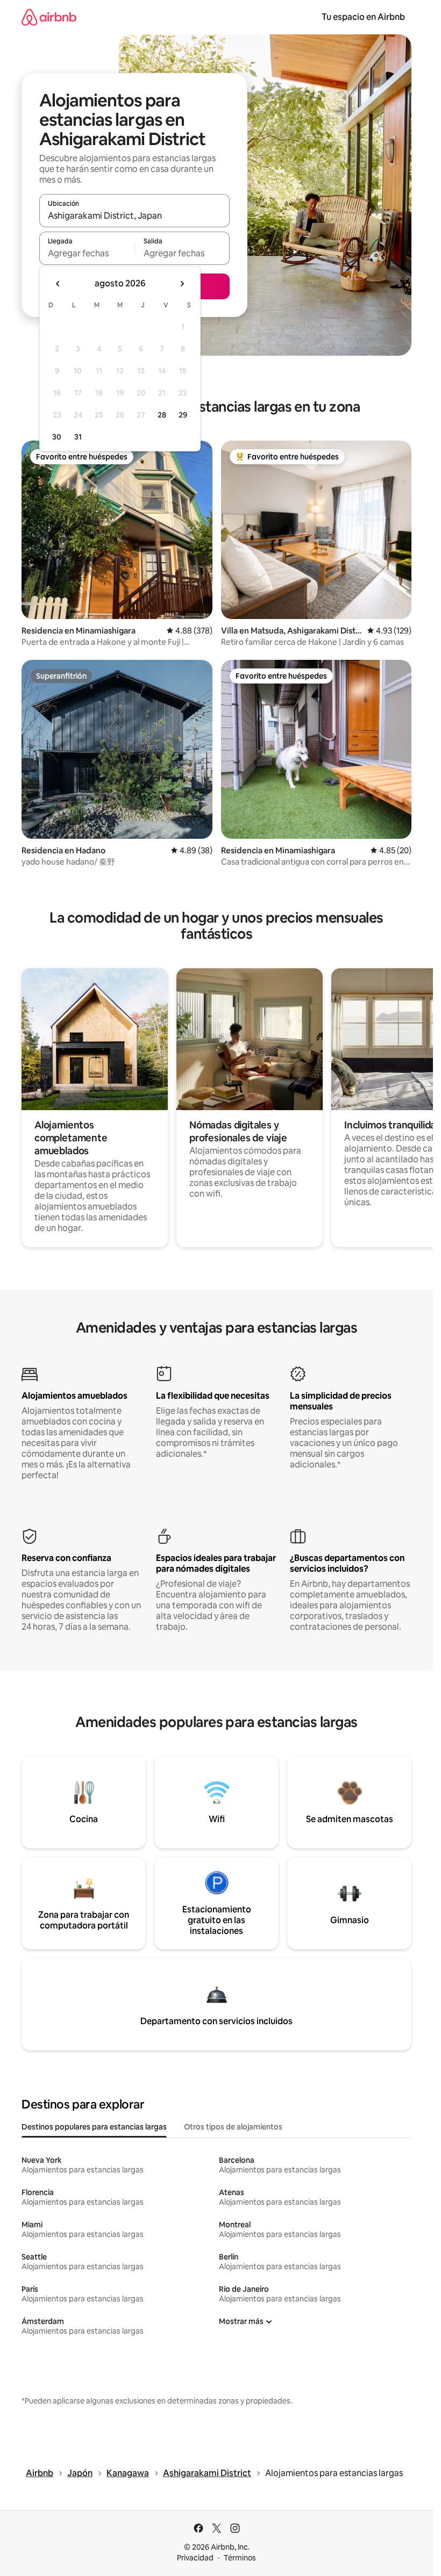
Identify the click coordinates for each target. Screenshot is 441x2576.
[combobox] (134, 215)
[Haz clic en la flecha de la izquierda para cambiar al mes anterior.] (58, 284)
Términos (240, 2558)
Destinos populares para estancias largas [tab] (94, 2127)
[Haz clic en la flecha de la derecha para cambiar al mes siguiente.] (182, 284)
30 (57, 437)
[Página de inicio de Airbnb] (49, 17)
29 (183, 415)
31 (78, 437)
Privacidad (195, 2558)
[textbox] (87, 253)
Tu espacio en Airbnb (363, 17)
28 (162, 415)
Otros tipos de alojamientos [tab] (233, 2127)
